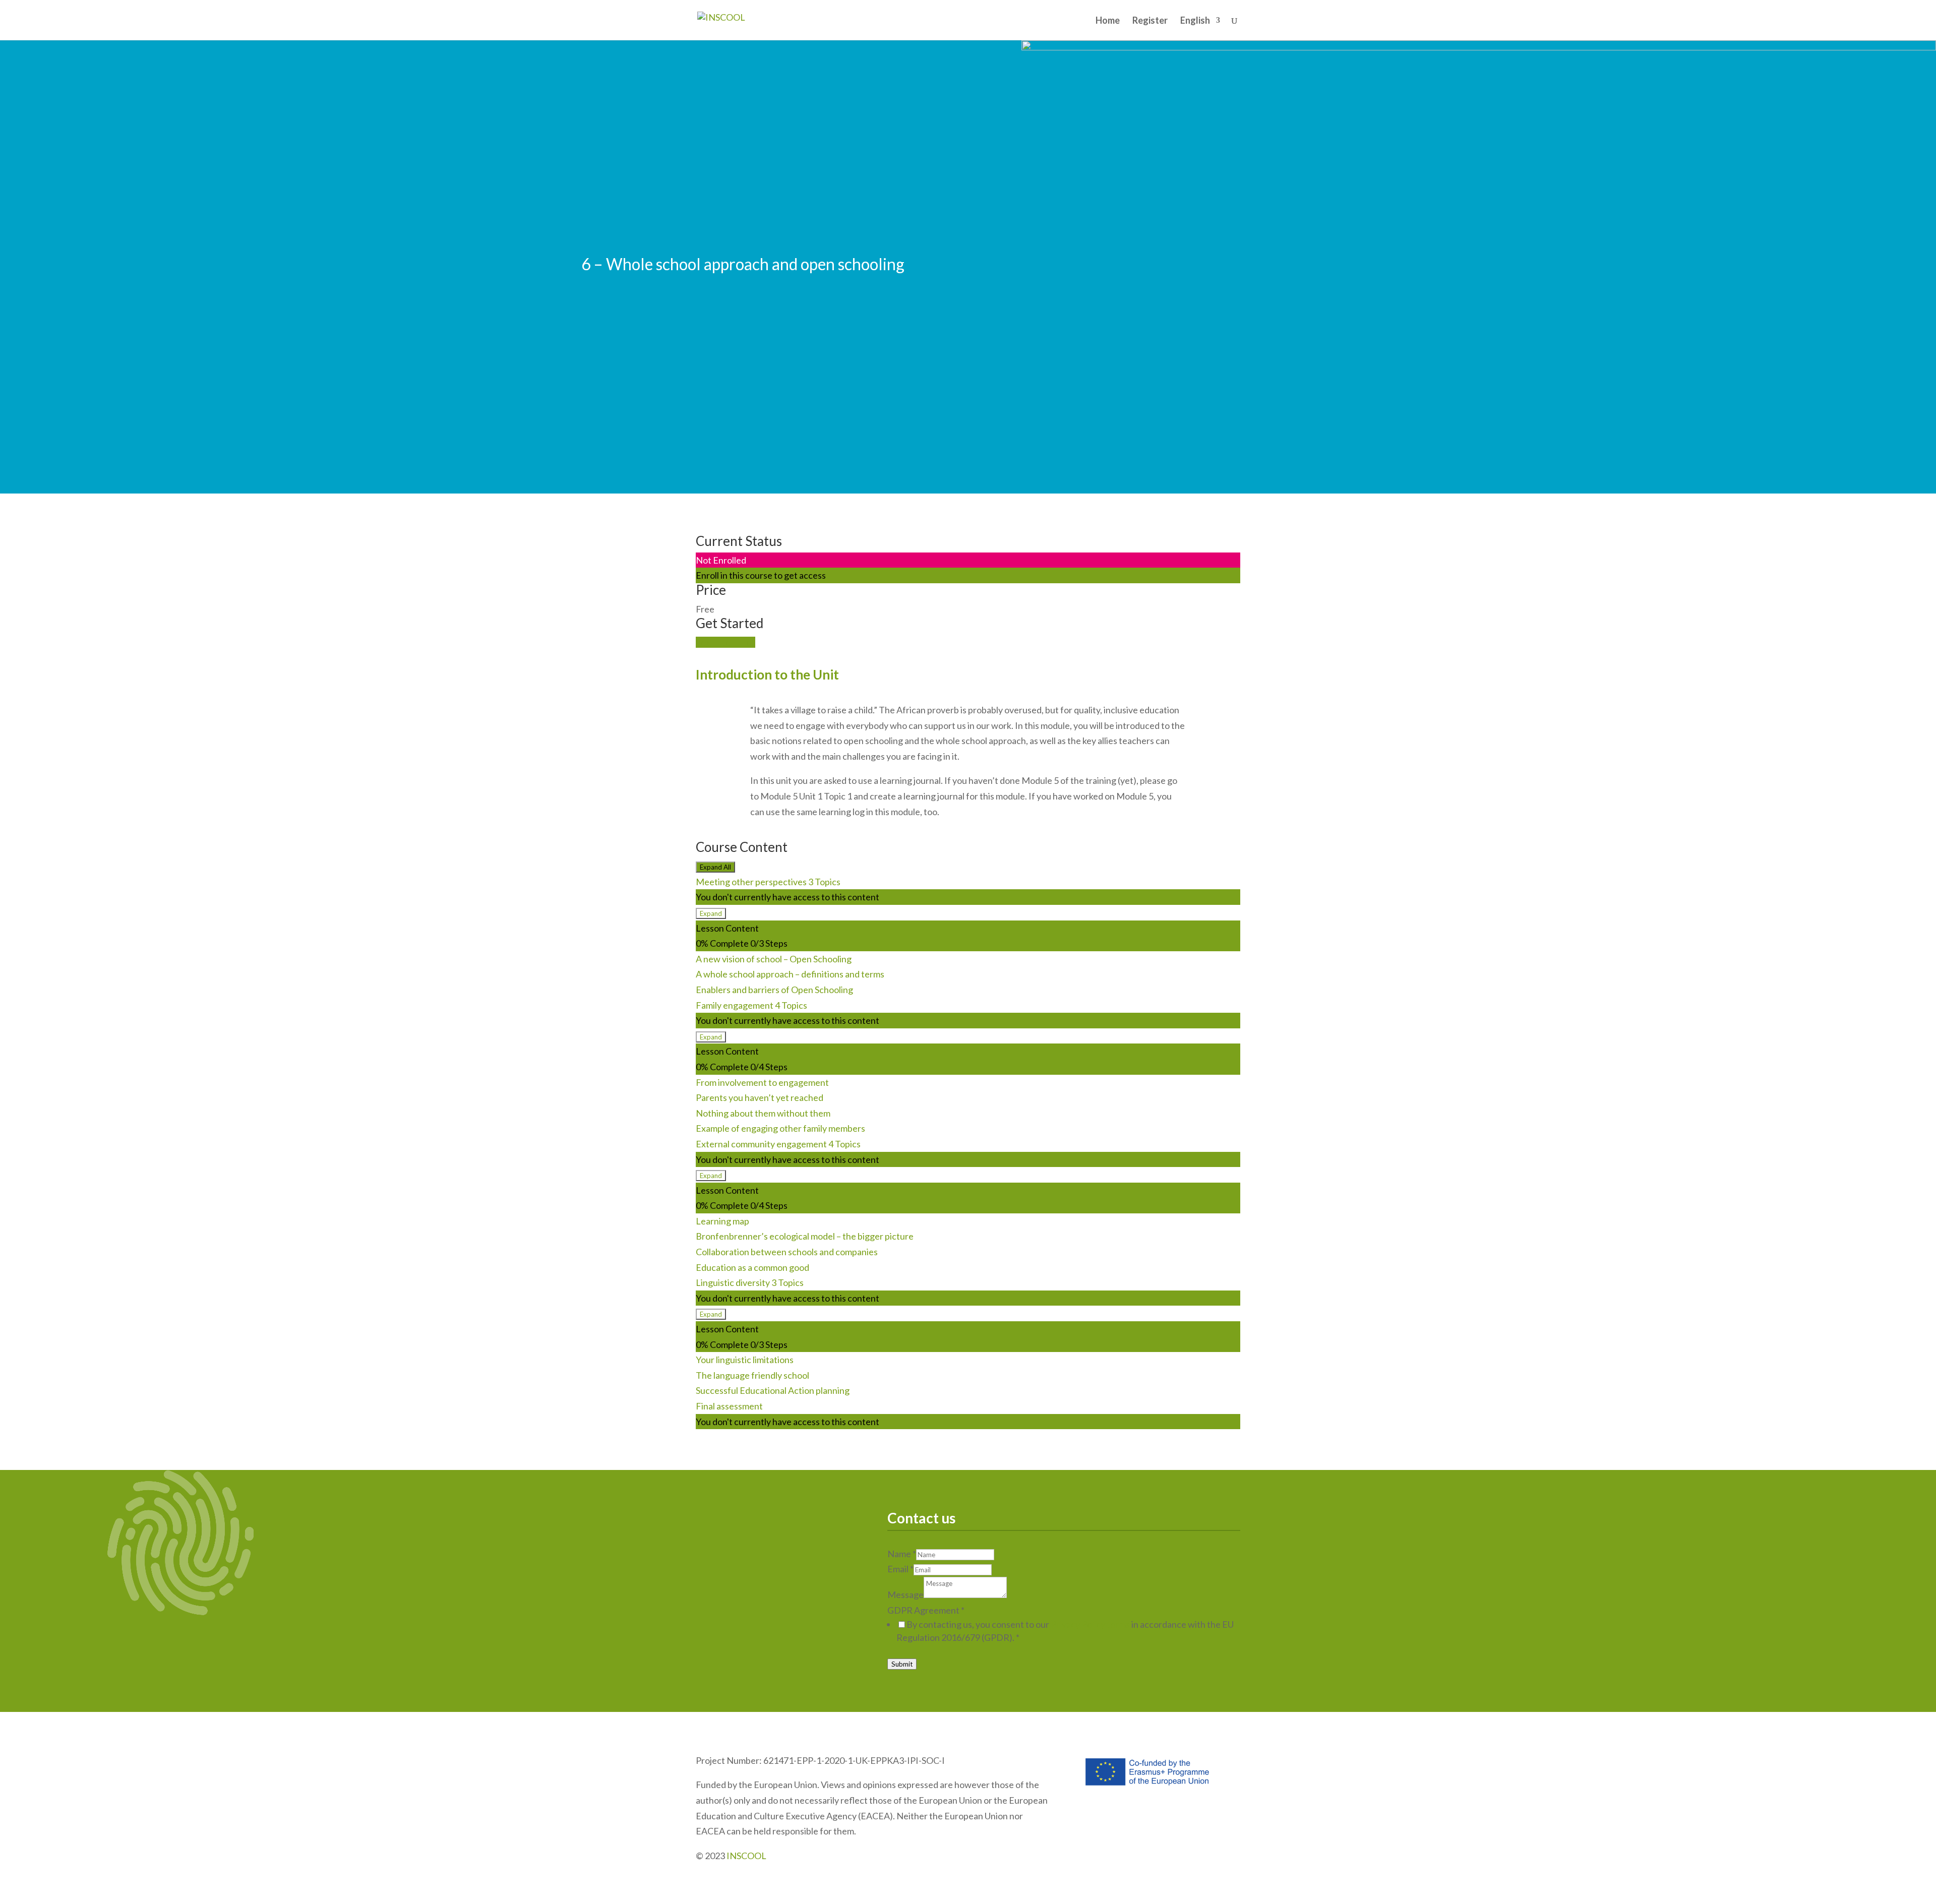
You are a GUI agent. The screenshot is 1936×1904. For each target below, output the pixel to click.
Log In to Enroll (725, 642)
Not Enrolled (721, 560)
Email (900, 1569)
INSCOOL (746, 1856)
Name (902, 1554)
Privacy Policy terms (1090, 1624)
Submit (902, 1664)
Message (905, 1594)
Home (1108, 21)
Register (1150, 21)
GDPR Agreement (926, 1610)
